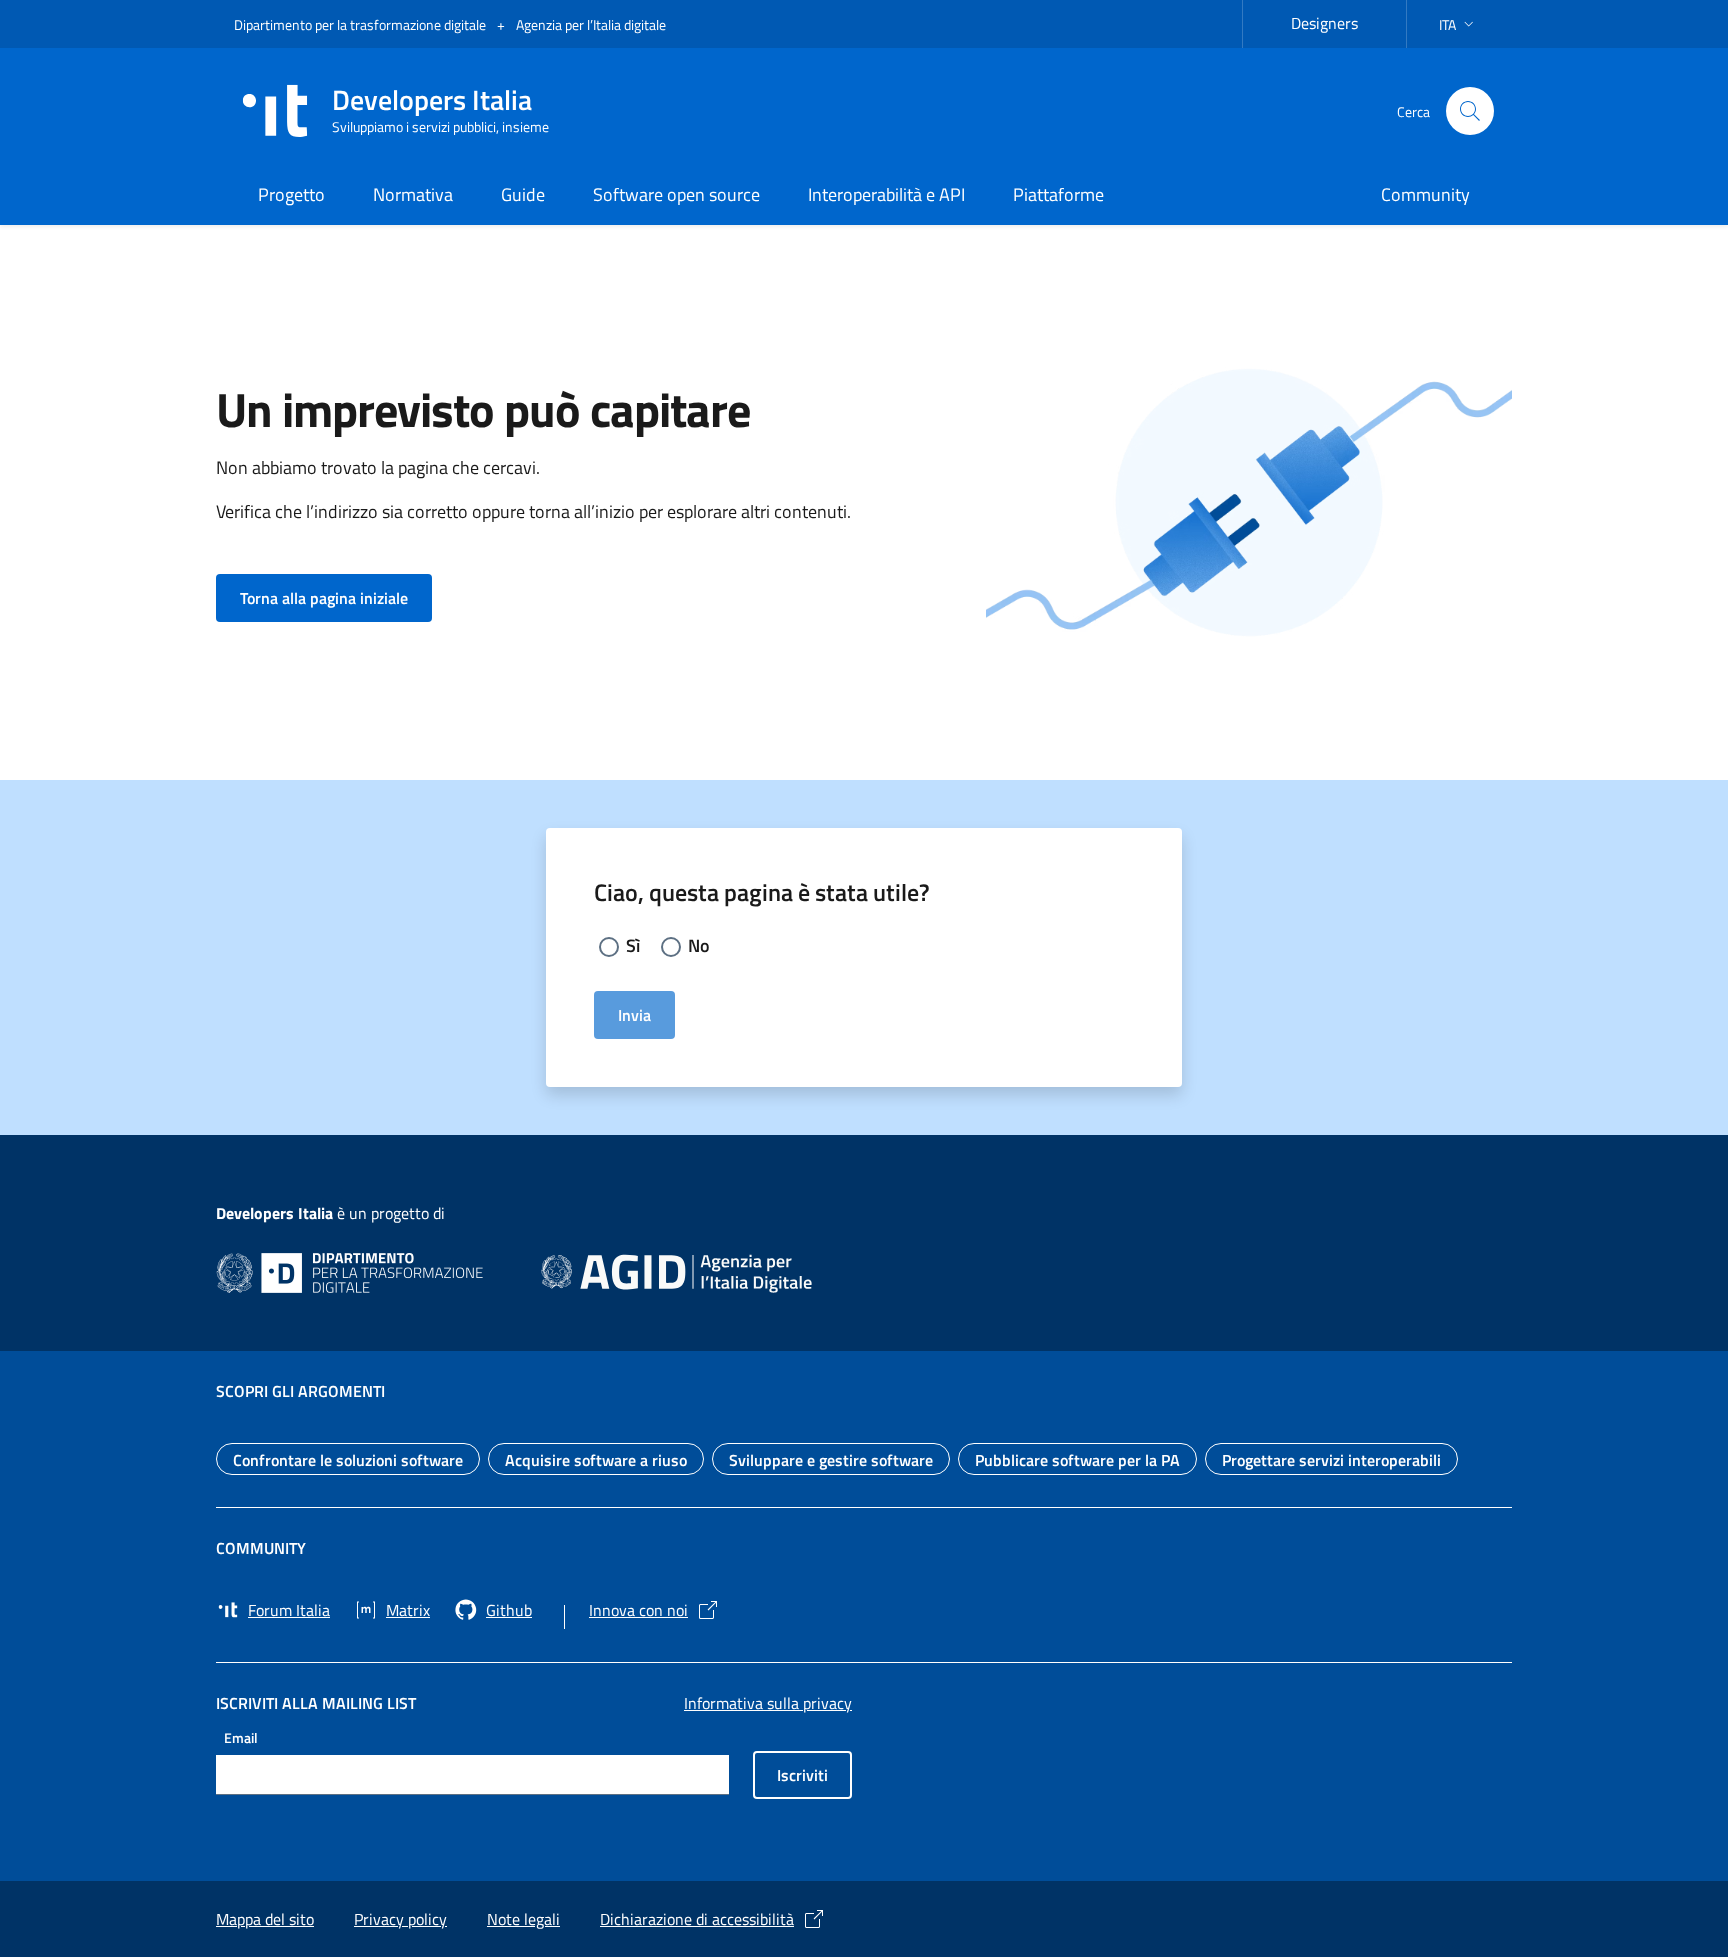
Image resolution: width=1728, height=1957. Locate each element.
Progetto (291, 194)
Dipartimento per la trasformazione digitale (361, 24)
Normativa (413, 194)
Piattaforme (1058, 194)
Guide (523, 194)
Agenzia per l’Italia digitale (591, 24)
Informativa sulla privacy (768, 1703)
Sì (633, 945)
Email (241, 1736)
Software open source (676, 194)
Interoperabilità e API (886, 194)
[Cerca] (1470, 111)
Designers (1336, 20)
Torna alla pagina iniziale (336, 597)
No (699, 945)
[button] (1458, 24)
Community (1425, 194)
